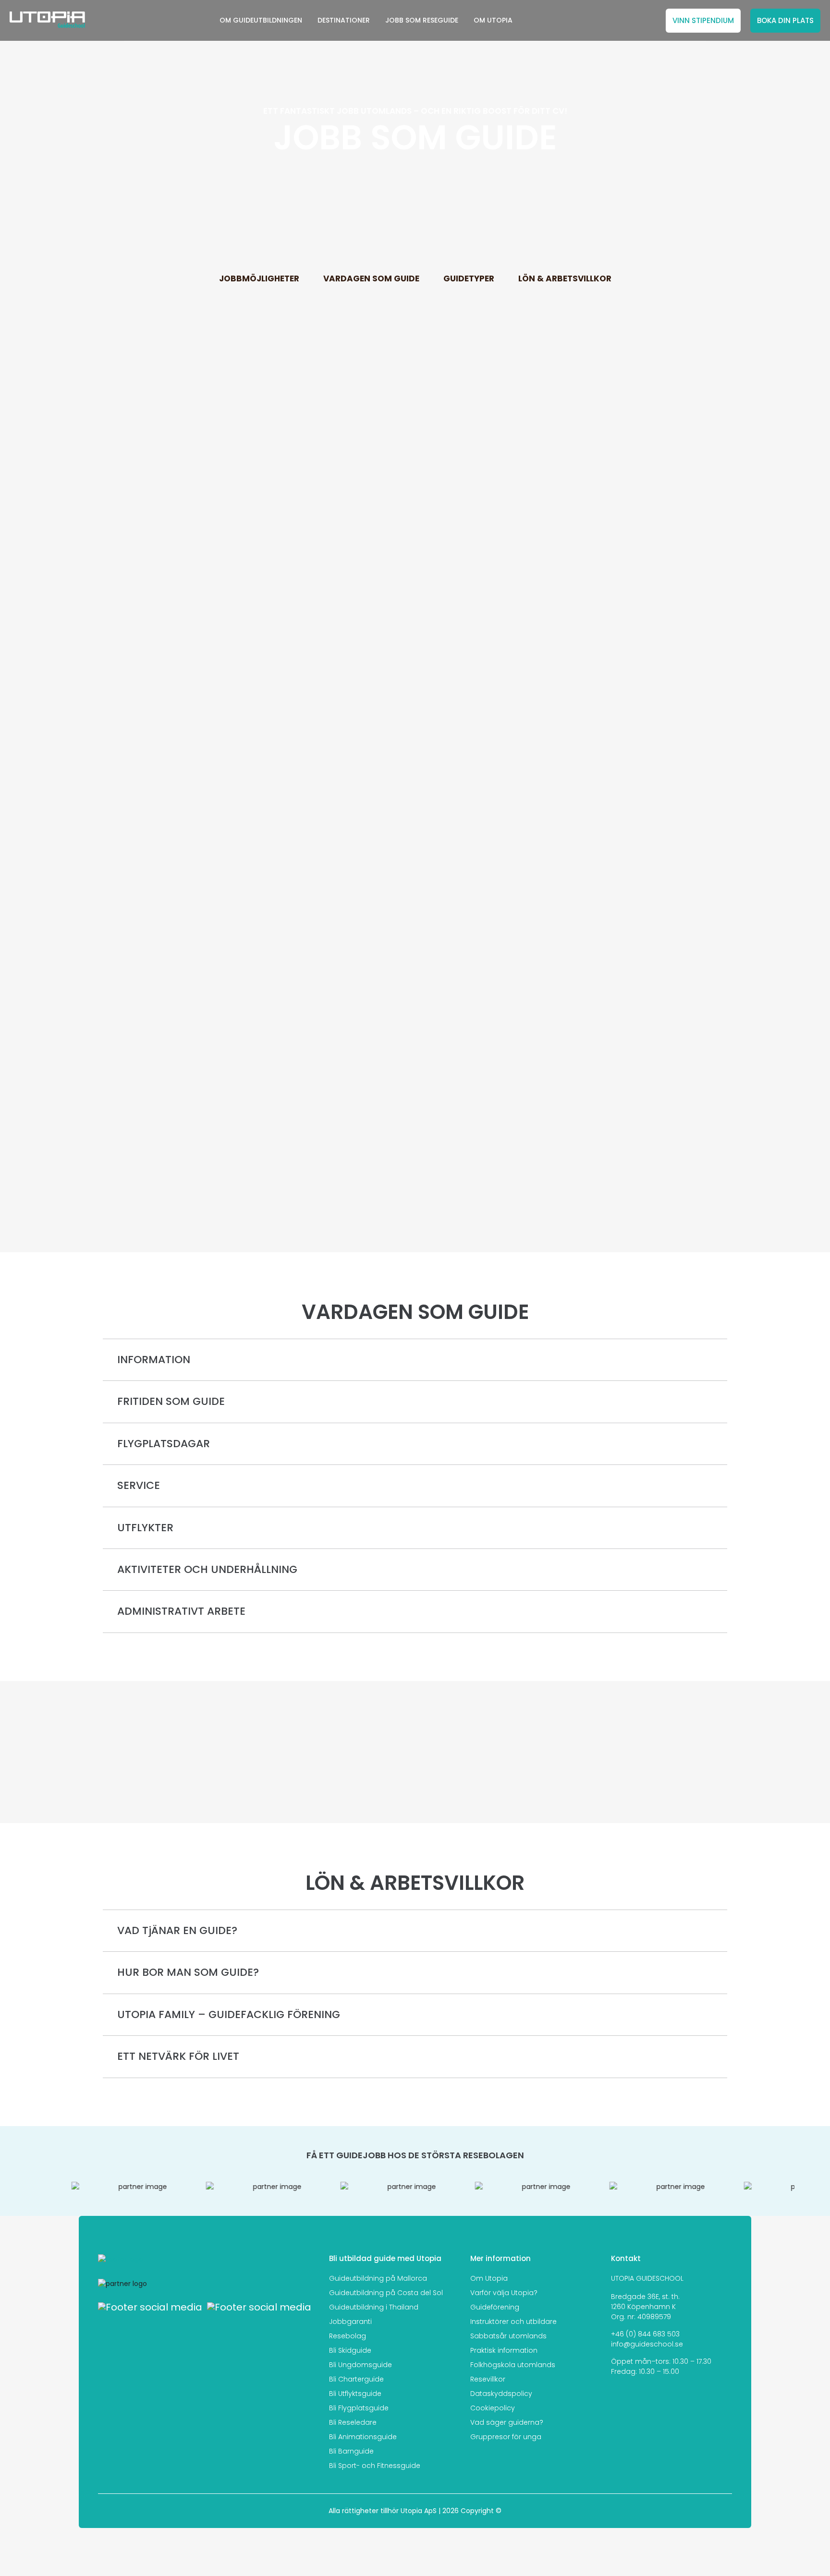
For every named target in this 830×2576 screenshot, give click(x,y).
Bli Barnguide (351, 2451)
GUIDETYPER (469, 278)
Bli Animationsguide (363, 2437)
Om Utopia (489, 2278)
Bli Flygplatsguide (359, 2408)
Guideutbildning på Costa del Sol (386, 2293)
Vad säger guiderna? (507, 2422)
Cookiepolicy (493, 2408)
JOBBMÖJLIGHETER (259, 278)
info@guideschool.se (647, 2344)
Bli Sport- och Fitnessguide (375, 2466)
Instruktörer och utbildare (513, 2322)
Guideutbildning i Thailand (374, 2307)
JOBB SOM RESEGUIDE (422, 20)
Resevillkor (488, 2379)
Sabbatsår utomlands (508, 2336)
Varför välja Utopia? (504, 2293)
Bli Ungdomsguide (360, 2365)
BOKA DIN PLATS (785, 20)
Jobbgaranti (350, 2322)
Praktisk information (504, 2350)
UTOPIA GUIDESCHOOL (647, 2278)
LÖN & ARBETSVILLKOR (565, 278)
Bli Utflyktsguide (355, 2394)
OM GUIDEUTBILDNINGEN (261, 20)
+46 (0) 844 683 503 (645, 2334)
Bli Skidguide (350, 2350)
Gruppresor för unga (506, 2437)
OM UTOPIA (493, 20)
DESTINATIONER (344, 20)
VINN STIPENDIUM (703, 20)
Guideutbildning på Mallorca (378, 2278)
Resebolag (348, 2336)
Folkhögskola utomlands (513, 2365)
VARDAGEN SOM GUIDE (371, 278)
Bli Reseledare (353, 2422)
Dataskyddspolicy (501, 2394)
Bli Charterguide (356, 2379)
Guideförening (495, 2307)
